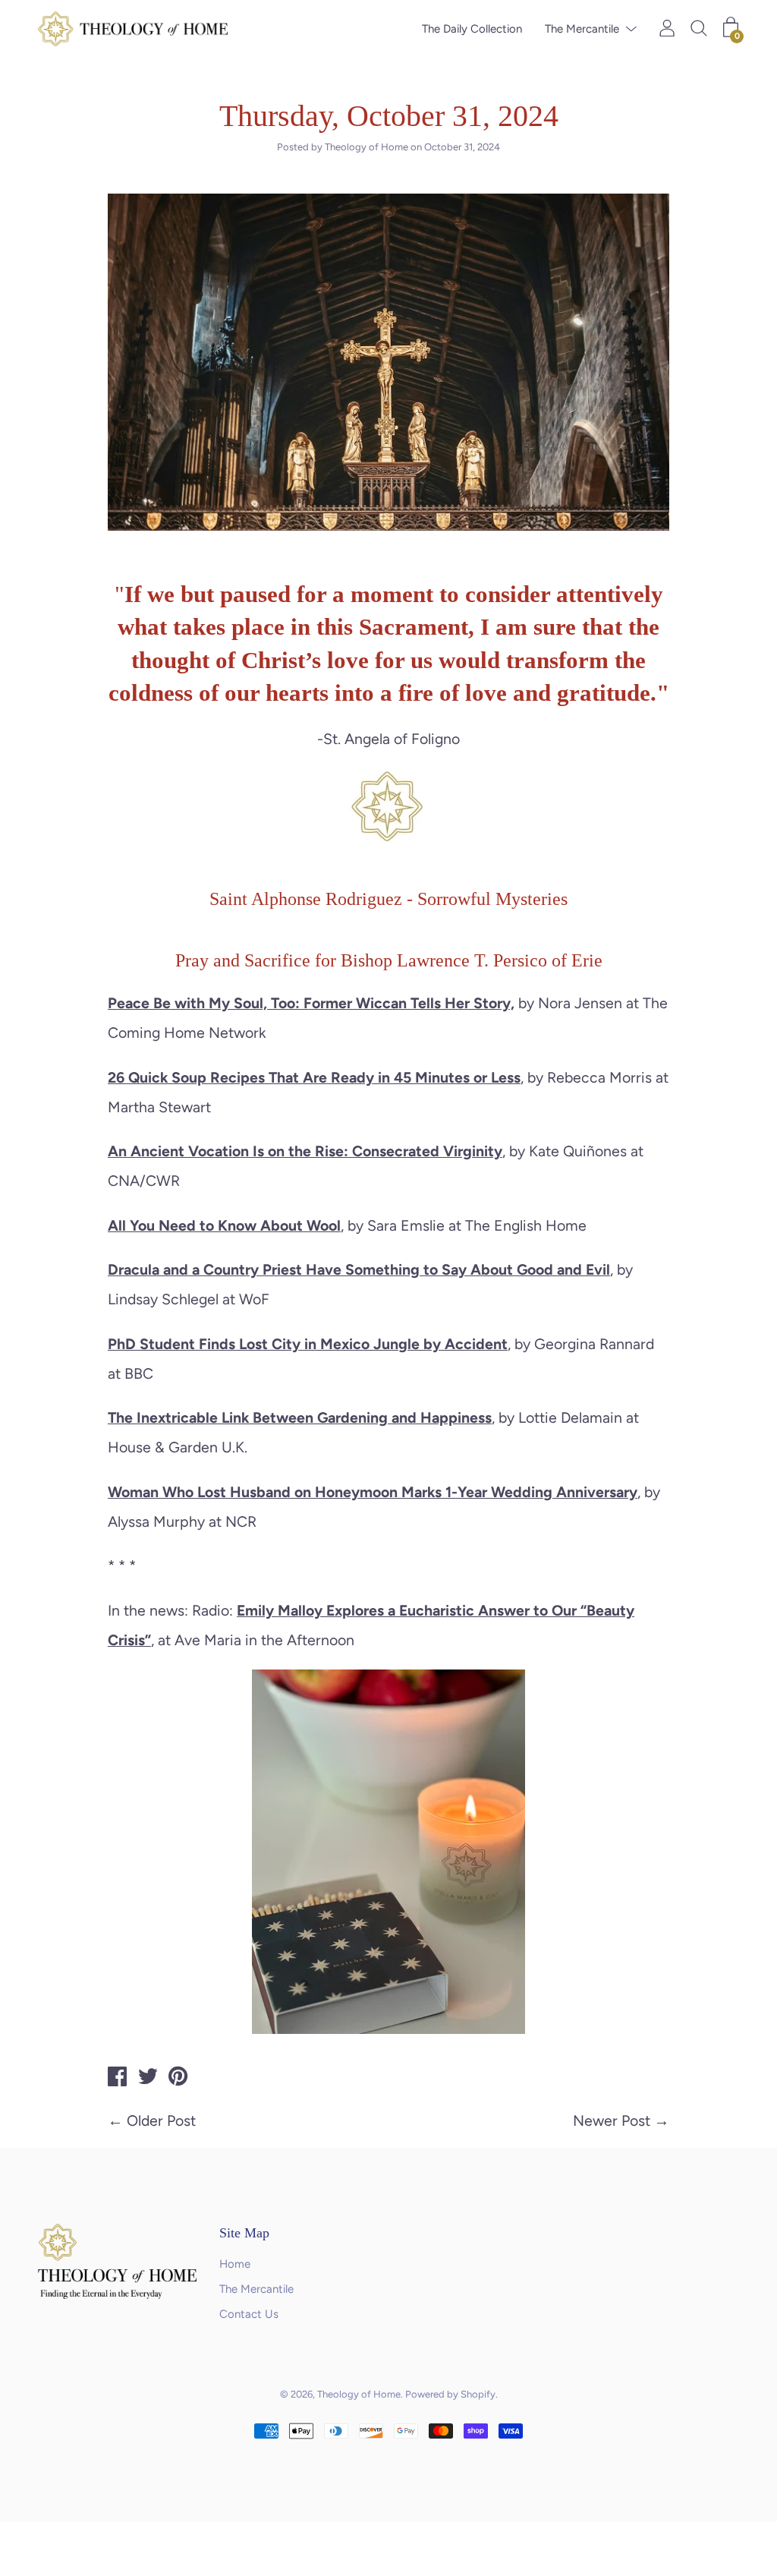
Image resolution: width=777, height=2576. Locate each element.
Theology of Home (359, 2394)
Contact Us (249, 2314)
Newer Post (612, 2120)
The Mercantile (582, 29)
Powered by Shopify (450, 2394)
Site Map (244, 2233)
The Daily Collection (472, 29)
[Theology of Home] (118, 2079)
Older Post (161, 2120)
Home (235, 2264)
